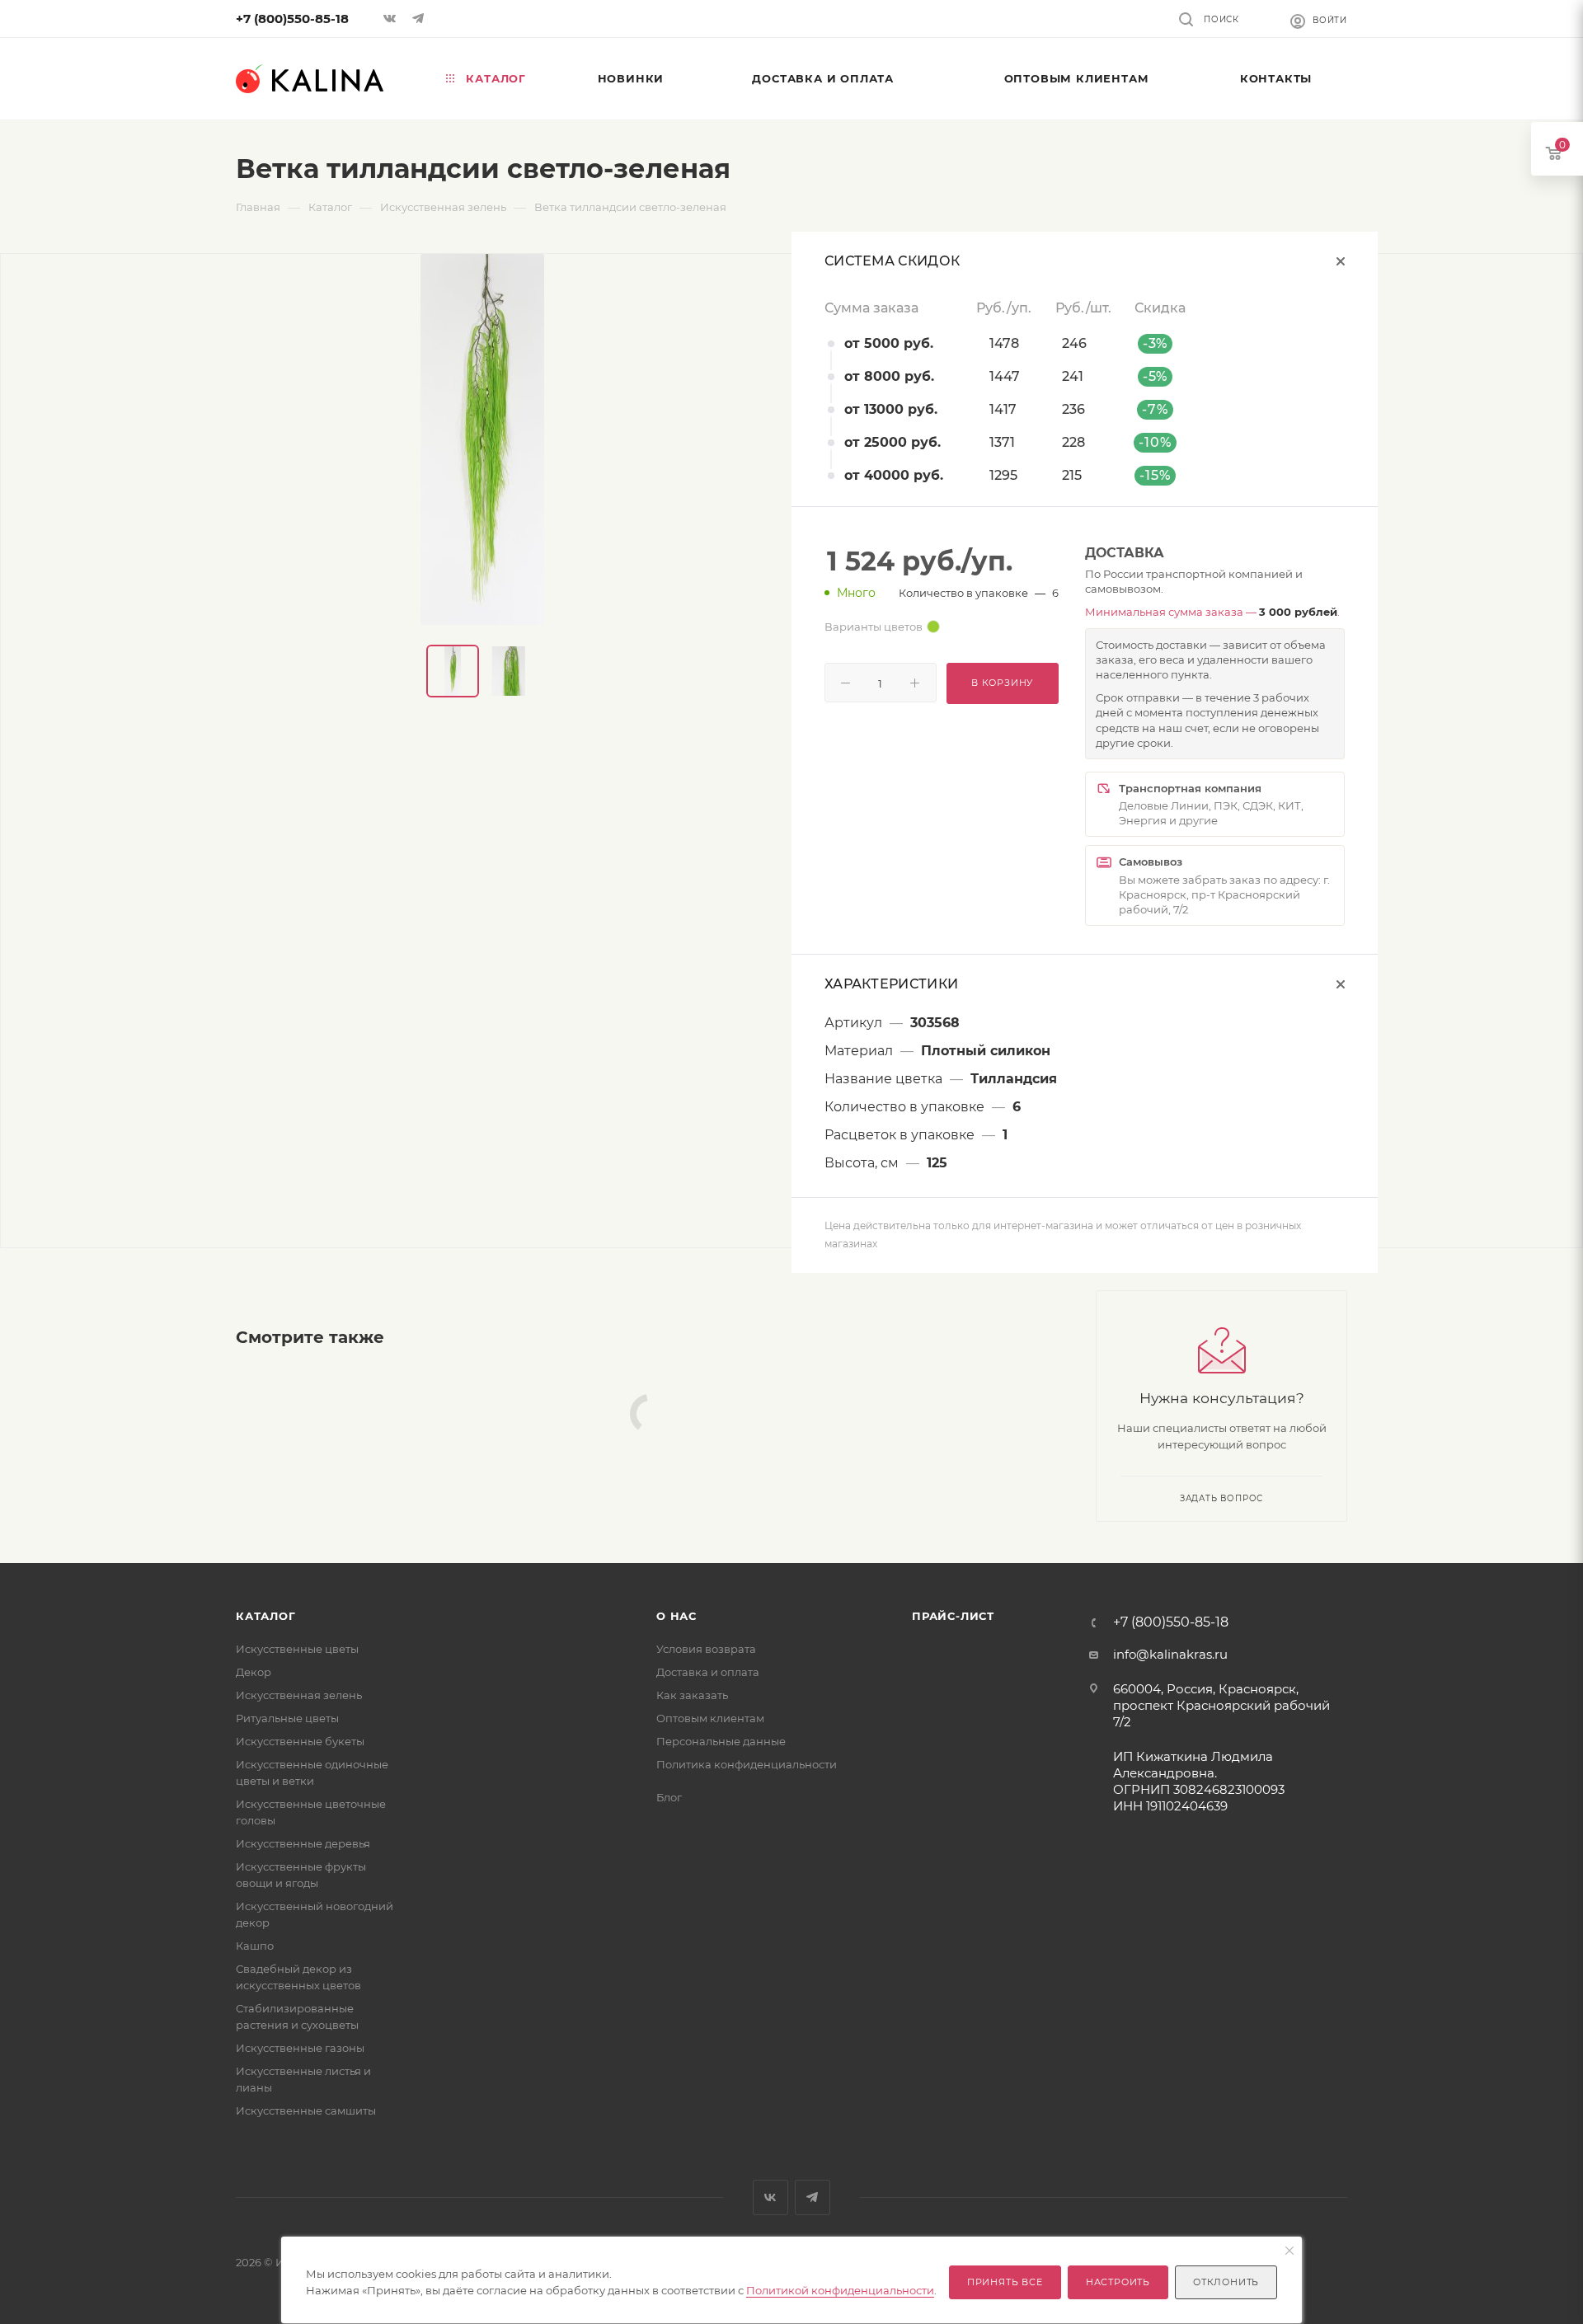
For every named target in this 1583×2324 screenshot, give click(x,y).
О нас (676, 1616)
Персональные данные (721, 1741)
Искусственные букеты (300, 1741)
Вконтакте (770, 2197)
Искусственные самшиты (306, 2110)
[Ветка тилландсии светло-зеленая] (482, 439)
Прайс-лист (953, 1616)
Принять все (1005, 2282)
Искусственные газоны (300, 2048)
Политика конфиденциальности (747, 1764)
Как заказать (692, 1695)
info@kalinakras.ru (1170, 1654)
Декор (254, 1672)
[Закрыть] (1289, 2251)
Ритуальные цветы (287, 1718)
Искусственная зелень (299, 1695)
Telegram (813, 2197)
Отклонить (1226, 2282)
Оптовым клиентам (710, 1718)
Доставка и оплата (708, 1672)
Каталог (266, 1616)
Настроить (1118, 2282)
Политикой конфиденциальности (840, 2290)
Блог (669, 1797)
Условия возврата (706, 1649)
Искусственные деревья (303, 1843)
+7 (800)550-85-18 (292, 19)
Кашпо (255, 1946)
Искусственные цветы (297, 1649)
